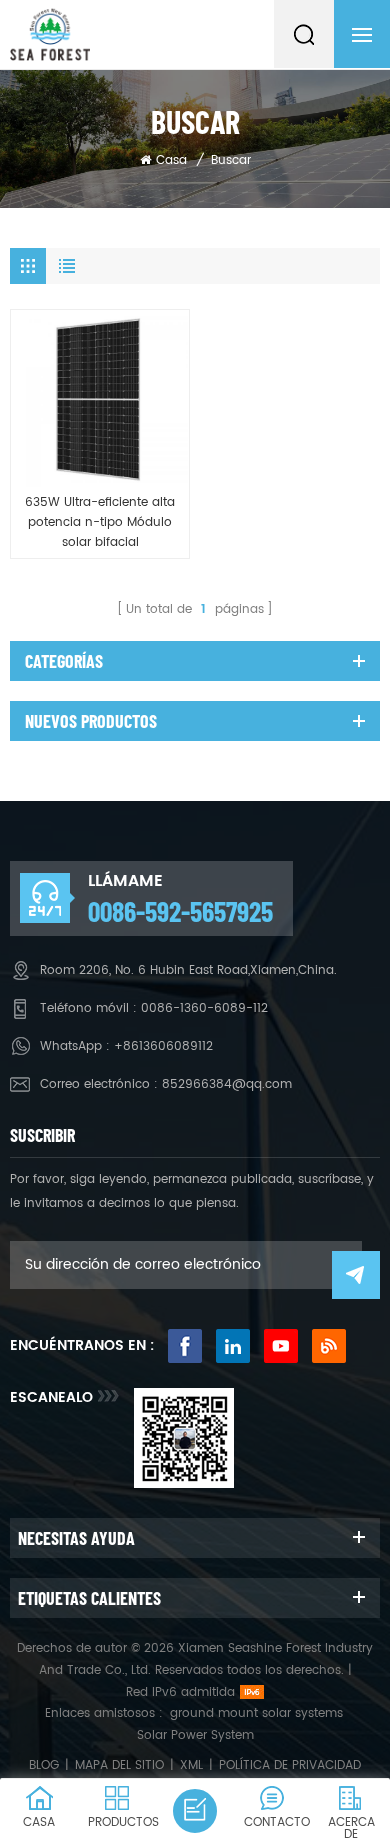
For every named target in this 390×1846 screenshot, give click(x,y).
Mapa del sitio (119, 1765)
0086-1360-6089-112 (204, 1008)
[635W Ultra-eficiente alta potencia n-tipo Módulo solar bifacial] (100, 399)
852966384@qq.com (227, 1084)
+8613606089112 (163, 1046)
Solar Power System (195, 1735)
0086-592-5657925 (180, 911)
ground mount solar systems (256, 1713)
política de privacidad (290, 1765)
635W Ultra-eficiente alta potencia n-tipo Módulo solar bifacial (100, 522)
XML (191, 1765)
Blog (44, 1765)
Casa (171, 160)
